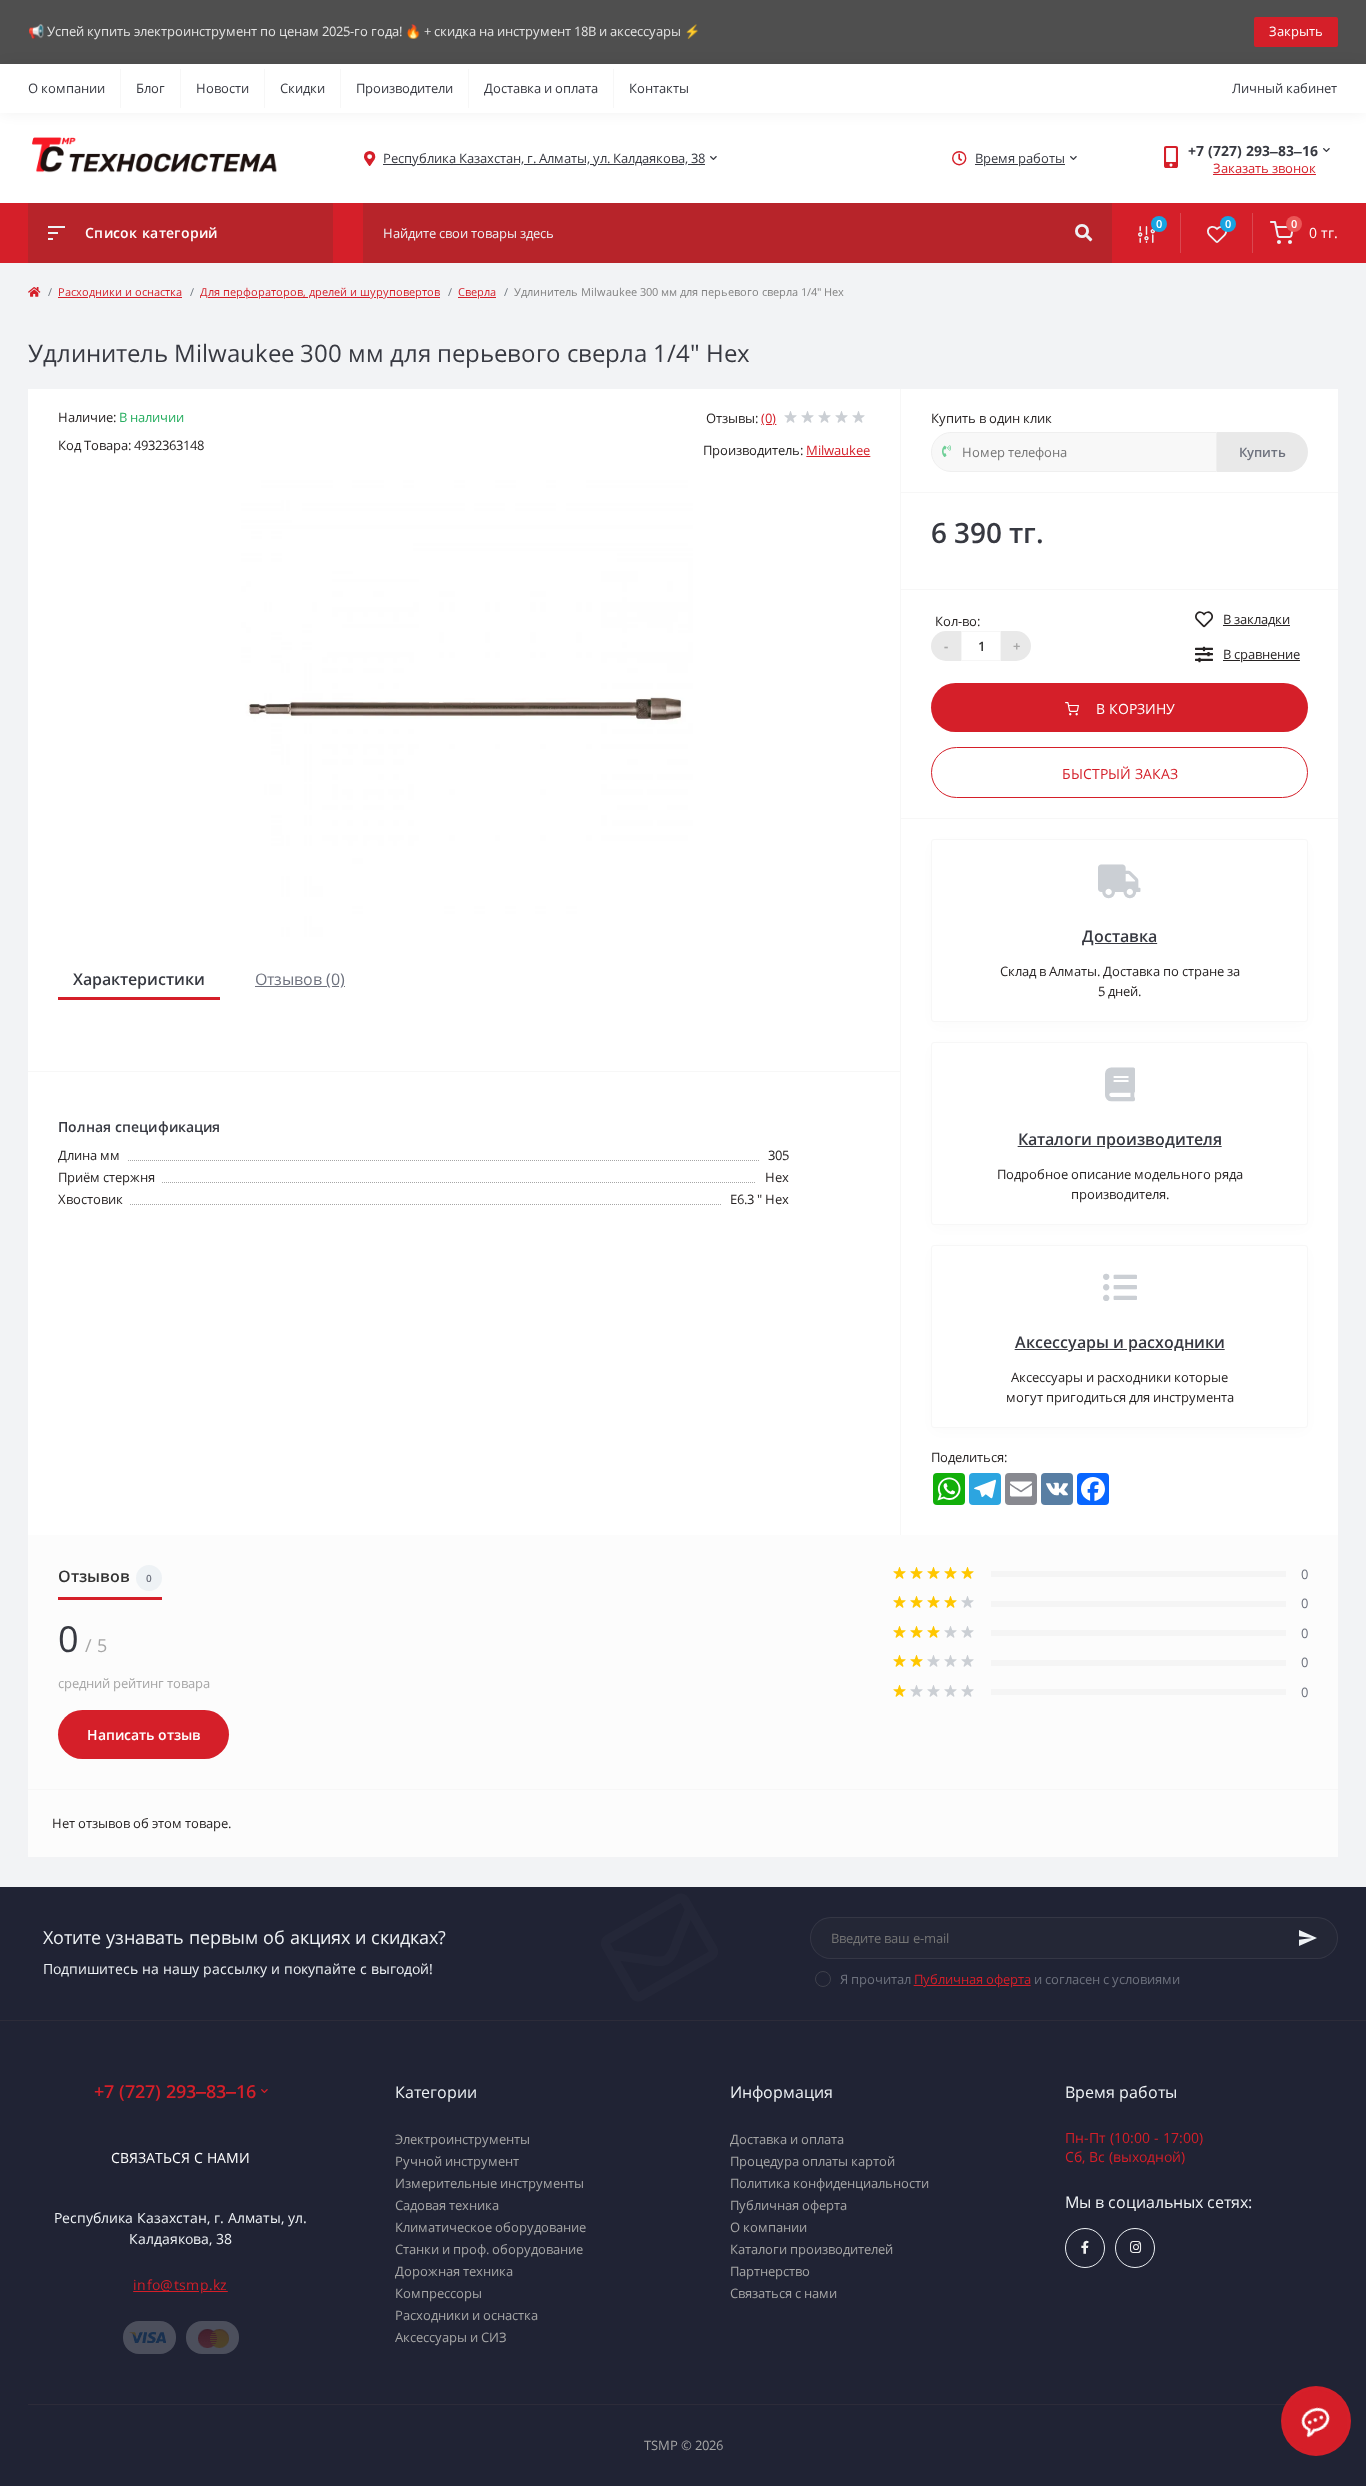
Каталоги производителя (1120, 1139)
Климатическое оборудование (490, 2227)
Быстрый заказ (1120, 773)
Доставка (1119, 936)
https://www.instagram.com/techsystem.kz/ (1135, 2248)
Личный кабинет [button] (1284, 88)
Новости (222, 88)
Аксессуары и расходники (1120, 1342)
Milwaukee (838, 450)
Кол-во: (957, 621)
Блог (150, 88)
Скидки (302, 88)
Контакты (659, 88)
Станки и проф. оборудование (489, 2249)
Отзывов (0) (300, 979)
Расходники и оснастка (120, 291)
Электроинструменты (462, 2139)
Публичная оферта (972, 1979)
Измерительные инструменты (489, 2183)
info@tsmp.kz (180, 2284)
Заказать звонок (1264, 168)
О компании (66, 88)
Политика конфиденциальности (829, 2183)
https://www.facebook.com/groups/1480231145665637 (1085, 2248)
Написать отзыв (143, 1734)
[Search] (1083, 233)
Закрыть (1296, 31)
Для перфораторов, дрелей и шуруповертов (320, 291)
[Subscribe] (1308, 1938)
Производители (404, 88)
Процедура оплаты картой (812, 2161)
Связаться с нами (180, 2157)
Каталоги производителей (811, 2249)
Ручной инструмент (457, 2161)
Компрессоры (438, 2293)
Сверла (477, 291)
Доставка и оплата (541, 88)
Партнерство (770, 2271)
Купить (1262, 452)
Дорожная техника (454, 2271)
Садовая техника (447, 2205)
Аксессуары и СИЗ (451, 2337)
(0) (768, 418)
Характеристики (139, 979)
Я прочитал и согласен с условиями (1010, 1979)
